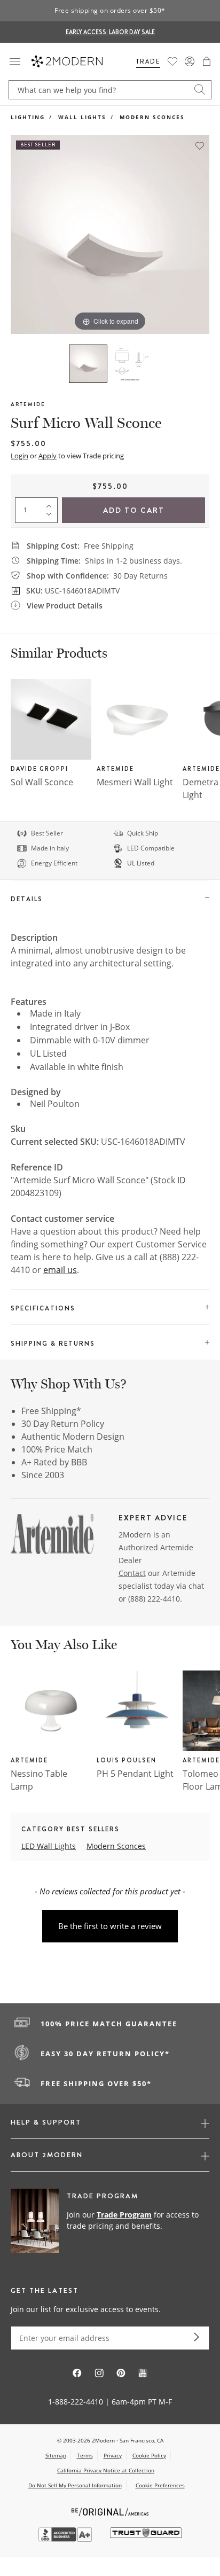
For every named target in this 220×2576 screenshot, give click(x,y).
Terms (85, 2455)
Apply (48, 456)
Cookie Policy (149, 2455)
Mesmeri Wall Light (135, 782)
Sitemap (56, 2455)
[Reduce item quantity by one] (51, 517)
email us (60, 1270)
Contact (132, 1573)
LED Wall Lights (49, 1846)
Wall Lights (82, 117)
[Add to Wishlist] (200, 146)
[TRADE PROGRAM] (110, 2221)
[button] (207, 61)
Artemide (28, 404)
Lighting (28, 117)
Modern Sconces (152, 117)
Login (19, 456)
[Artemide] (52, 1536)
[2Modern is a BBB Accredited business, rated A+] (66, 2539)
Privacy (113, 2455)
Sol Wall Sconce (42, 782)
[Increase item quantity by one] (51, 504)
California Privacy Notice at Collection (106, 2470)
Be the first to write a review (110, 1926)
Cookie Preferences (160, 2485)
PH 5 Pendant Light (135, 1774)
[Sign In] (190, 61)
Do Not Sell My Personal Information (75, 2485)
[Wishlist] (172, 61)
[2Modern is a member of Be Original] (110, 2511)
